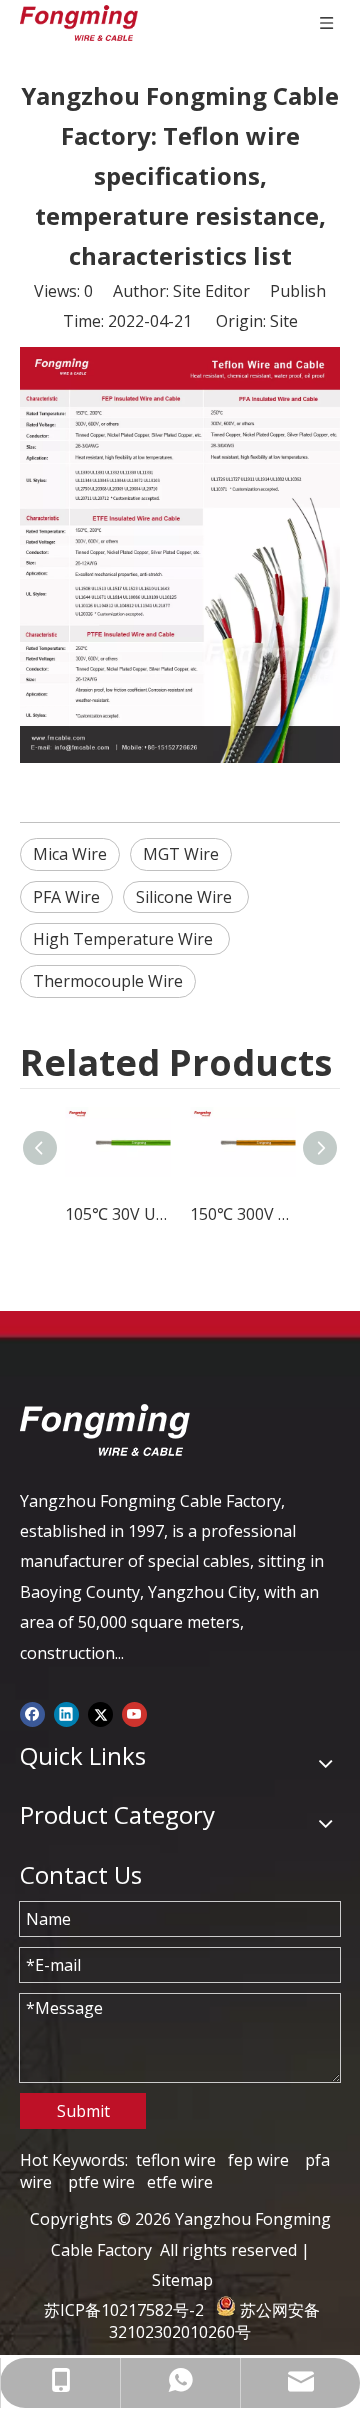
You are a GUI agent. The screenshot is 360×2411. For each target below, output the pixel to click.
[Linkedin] (66, 1713)
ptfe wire (101, 2182)
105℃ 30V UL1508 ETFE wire (117, 1214)
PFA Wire (66, 897)
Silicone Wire (186, 897)
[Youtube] (134, 1713)
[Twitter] (100, 1713)
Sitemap (182, 2280)
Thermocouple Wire (108, 981)
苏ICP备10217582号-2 (124, 2310)
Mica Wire (70, 854)
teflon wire (176, 2160)
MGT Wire (181, 854)
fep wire (258, 2160)
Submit (83, 2111)
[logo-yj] (105, 1430)
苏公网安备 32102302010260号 (214, 2321)
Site (284, 321)
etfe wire (180, 2182)
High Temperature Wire (125, 939)
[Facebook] (32, 1713)
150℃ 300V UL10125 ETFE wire (242, 1214)
